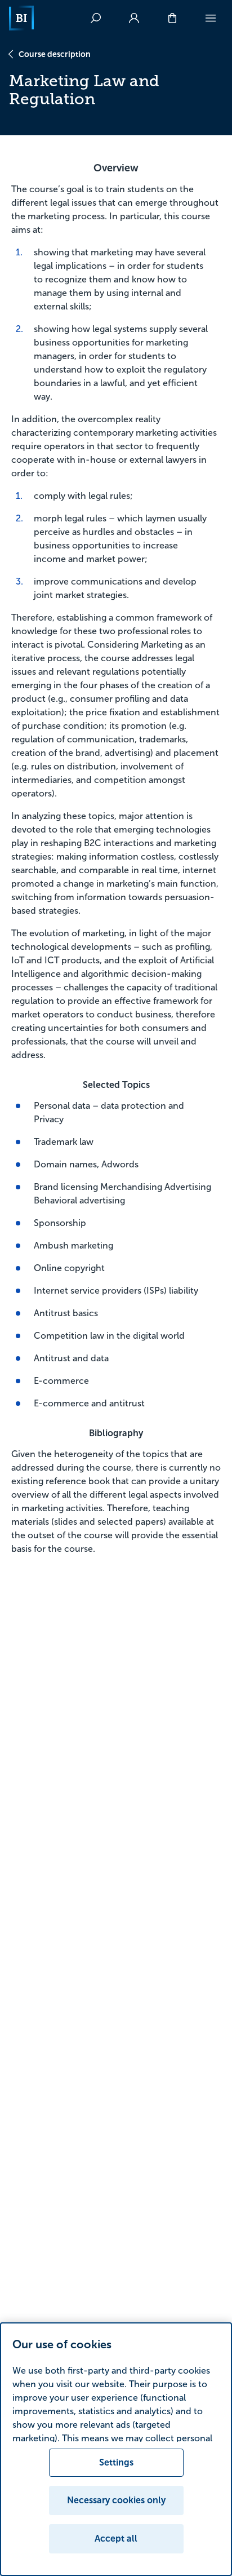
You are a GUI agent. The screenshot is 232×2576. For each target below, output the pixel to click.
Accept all (116, 2539)
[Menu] (211, 18)
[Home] (21, 18)
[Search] (96, 18)
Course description (55, 54)
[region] (116, 2449)
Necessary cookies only (116, 2500)
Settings (116, 2462)
